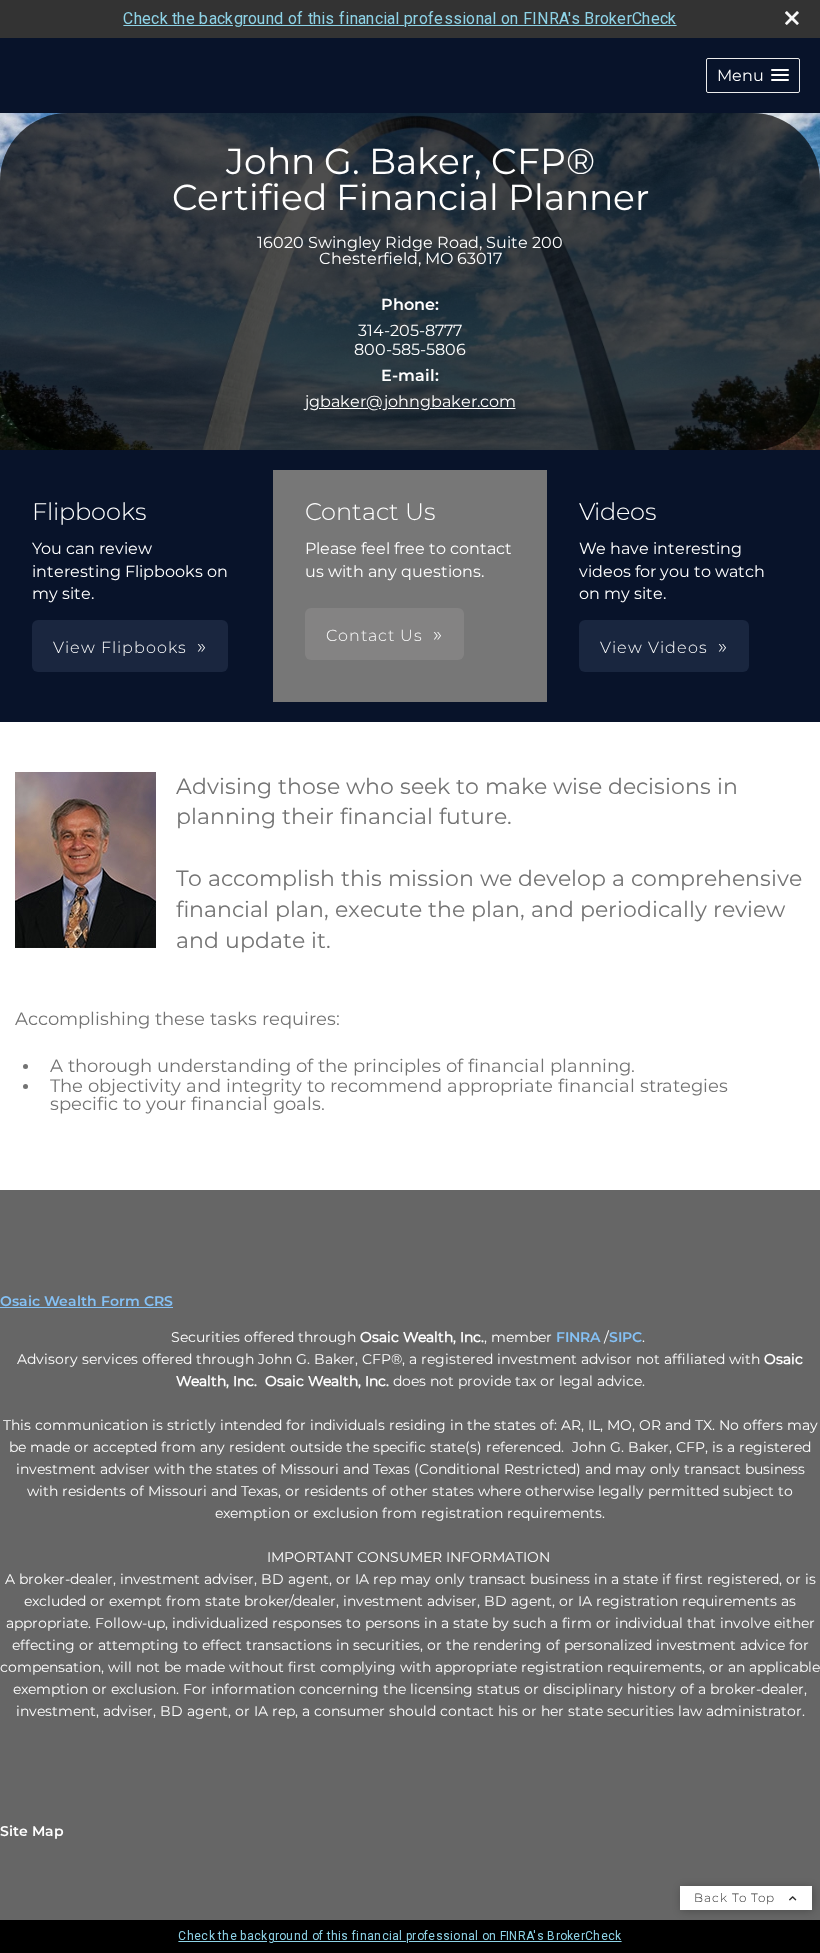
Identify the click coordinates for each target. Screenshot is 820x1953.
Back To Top (736, 1897)
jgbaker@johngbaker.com (410, 401)
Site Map (32, 1831)
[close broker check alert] (792, 18)
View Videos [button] (654, 647)
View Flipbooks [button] (120, 647)
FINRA (580, 1337)
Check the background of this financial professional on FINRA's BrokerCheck (399, 18)
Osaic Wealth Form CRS (86, 1301)
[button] (753, 75)
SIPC (625, 1337)
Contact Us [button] (374, 635)
